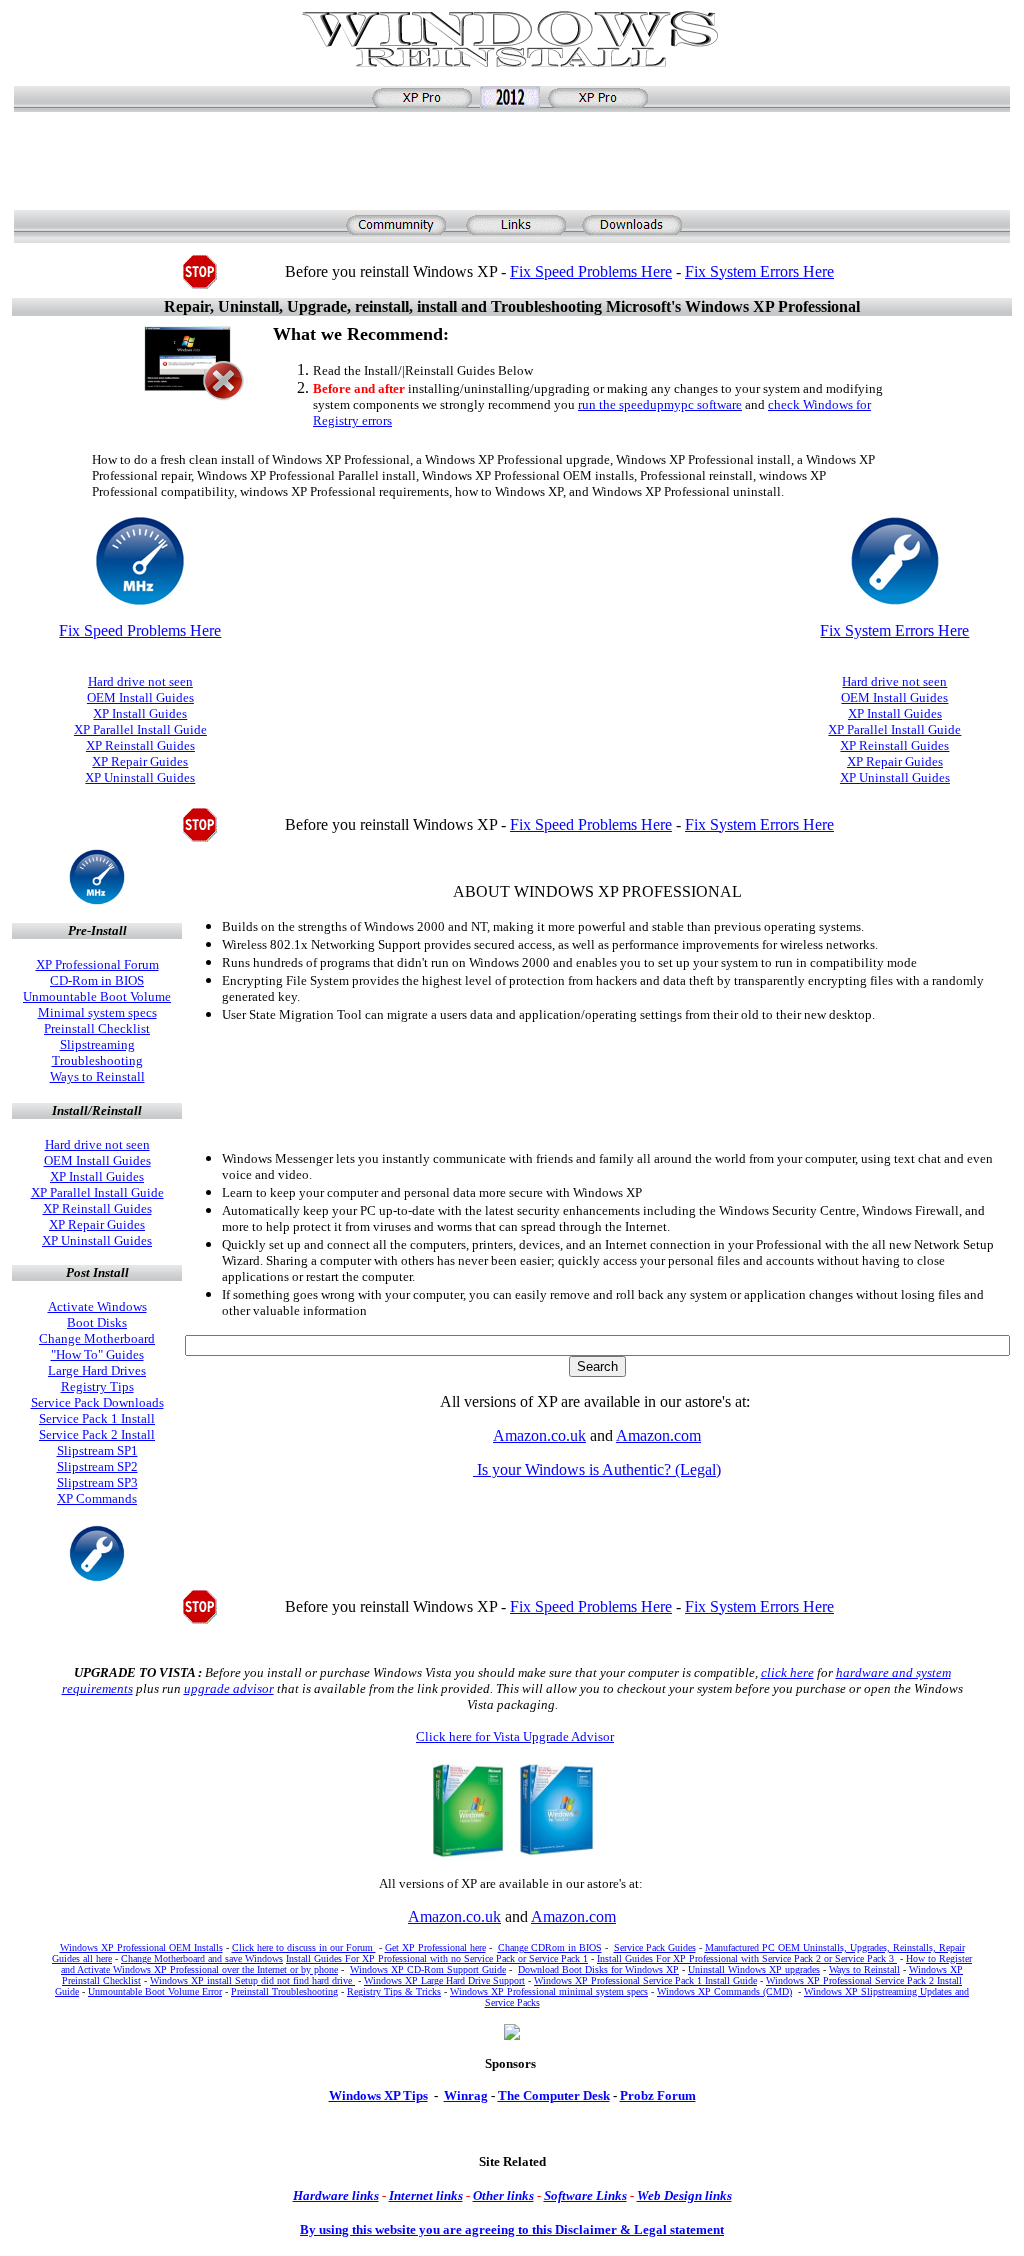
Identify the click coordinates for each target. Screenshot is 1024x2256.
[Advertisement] (516, 159)
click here (787, 1672)
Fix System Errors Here (759, 271)
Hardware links (336, 2195)
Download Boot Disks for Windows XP (598, 1969)
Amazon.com (658, 1435)
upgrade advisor (229, 1688)
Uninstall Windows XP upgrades (754, 1969)
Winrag (466, 2095)
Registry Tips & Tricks (394, 1991)
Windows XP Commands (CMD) (724, 1991)
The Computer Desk (554, 2095)
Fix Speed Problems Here (591, 271)
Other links (503, 2195)
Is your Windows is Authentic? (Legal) (597, 1469)
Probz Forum (658, 2095)
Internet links (426, 2195)
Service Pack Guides (655, 1947)
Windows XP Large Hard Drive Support (444, 1980)
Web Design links (684, 2195)
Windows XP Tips (378, 2095)
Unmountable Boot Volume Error (155, 1991)
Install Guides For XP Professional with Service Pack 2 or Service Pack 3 (747, 1958)
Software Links (585, 2195)
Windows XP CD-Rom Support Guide (428, 1969)
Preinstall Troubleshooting (284, 1991)
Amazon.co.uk (539, 1435)
